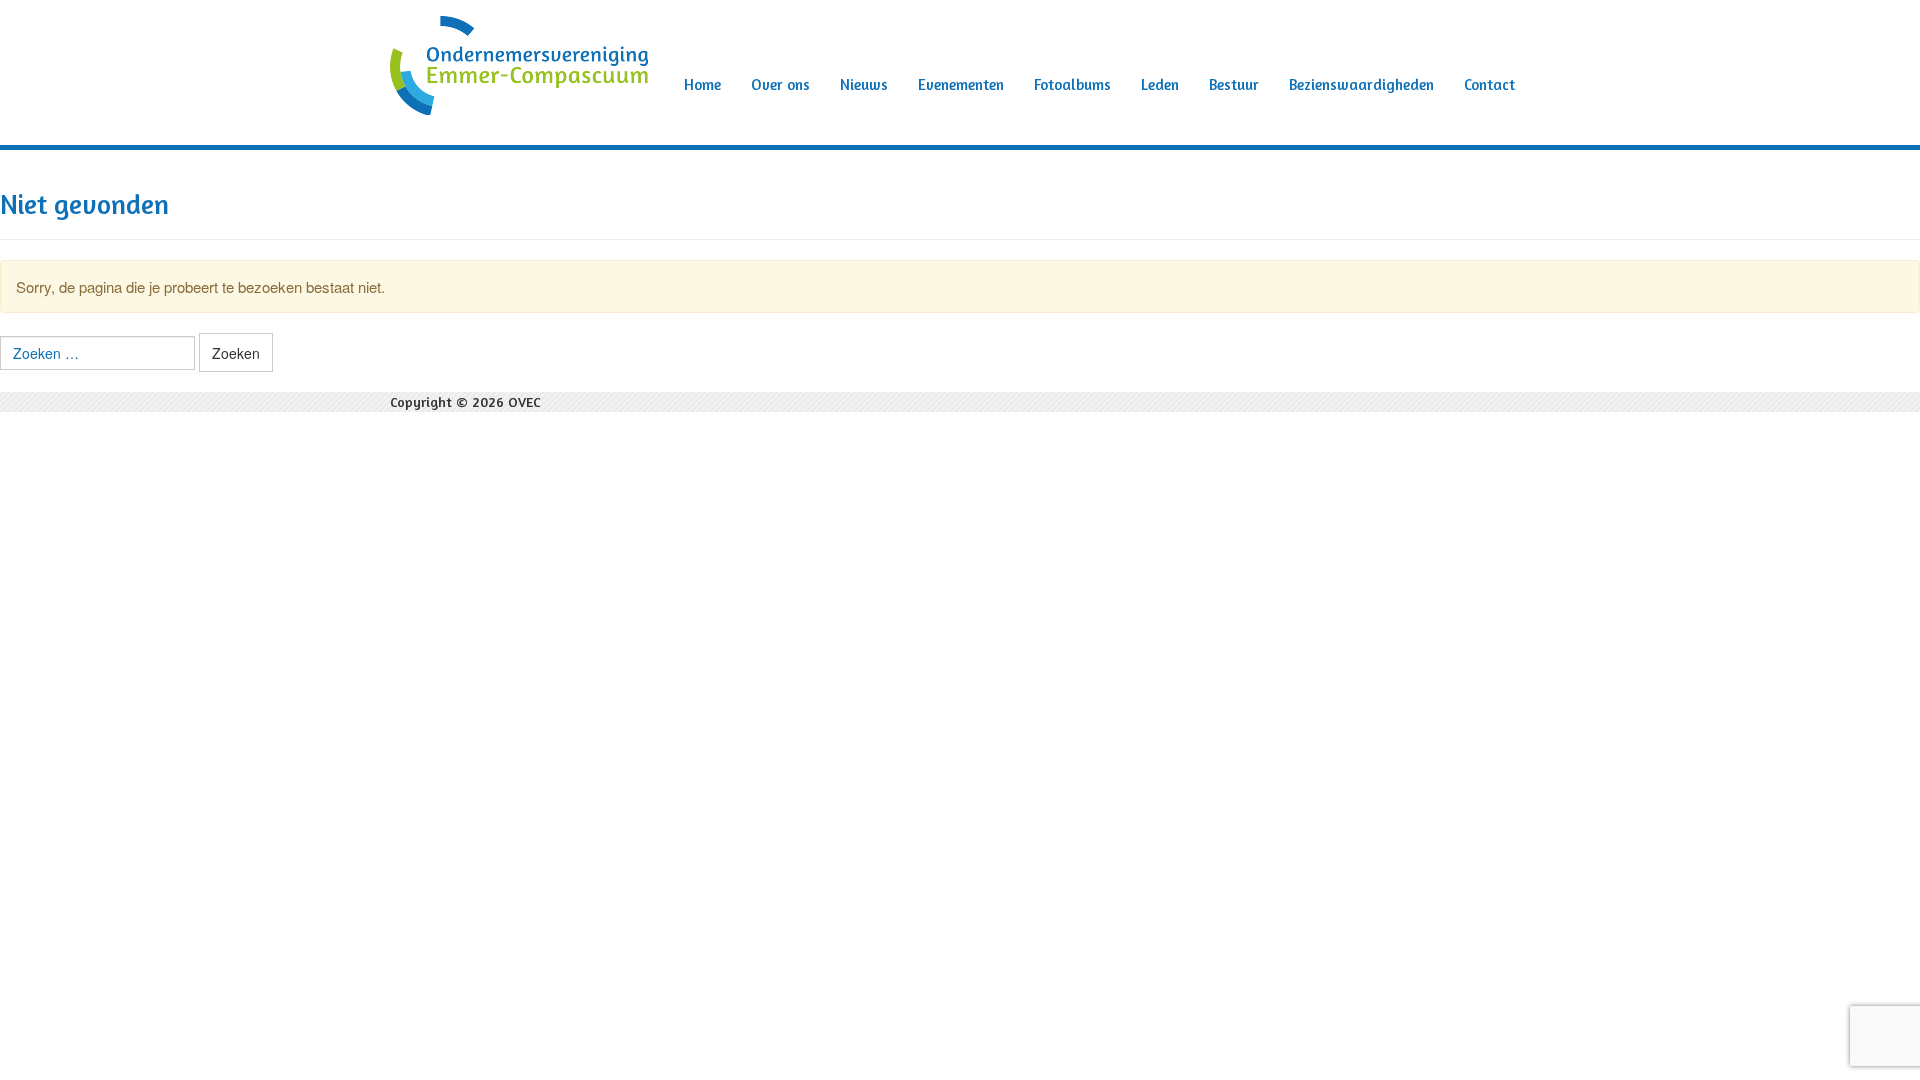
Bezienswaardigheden (1361, 84)
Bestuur (1234, 84)
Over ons (780, 84)
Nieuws (864, 84)
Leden (1160, 84)
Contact (1489, 84)
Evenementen (961, 84)
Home (702, 84)
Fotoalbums (1072, 84)
